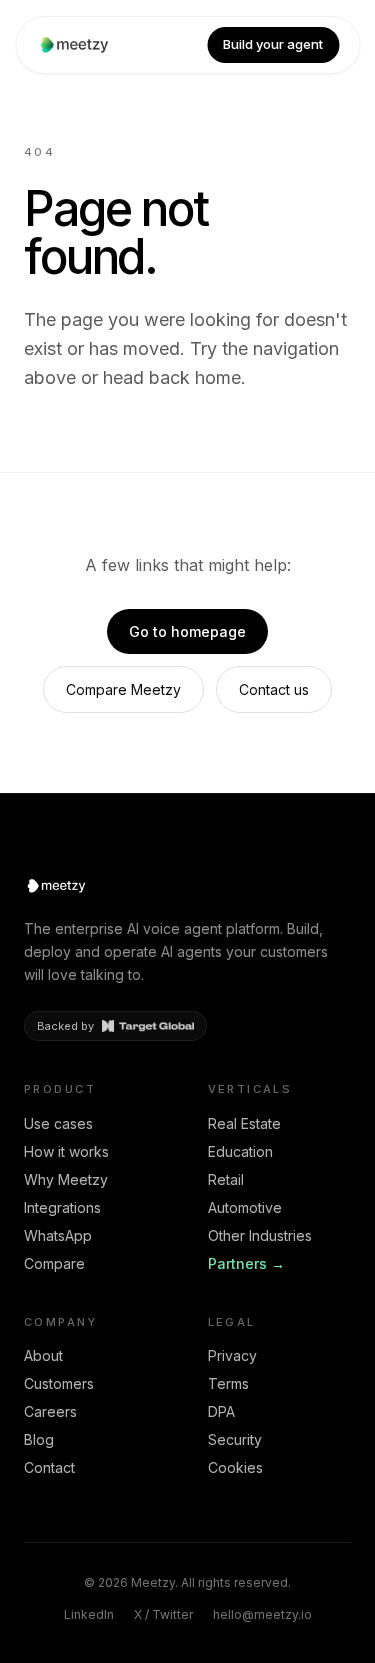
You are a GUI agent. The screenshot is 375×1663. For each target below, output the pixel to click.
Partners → (246, 1263)
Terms (228, 1383)
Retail (226, 1179)
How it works (66, 1151)
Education (240, 1151)
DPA (221, 1411)
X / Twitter (163, 1614)
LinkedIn (89, 1614)
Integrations (62, 1207)
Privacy (232, 1355)
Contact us (274, 689)
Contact (49, 1467)
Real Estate (244, 1123)
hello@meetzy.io (262, 1614)
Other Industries (260, 1235)
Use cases (58, 1123)
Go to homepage (187, 631)
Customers (59, 1383)
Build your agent (273, 44)
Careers (50, 1411)
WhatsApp (58, 1235)
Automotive (245, 1207)
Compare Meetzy (123, 689)
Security (235, 1439)
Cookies (235, 1467)
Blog (39, 1439)
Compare (54, 1263)
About (43, 1355)
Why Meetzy (66, 1179)
